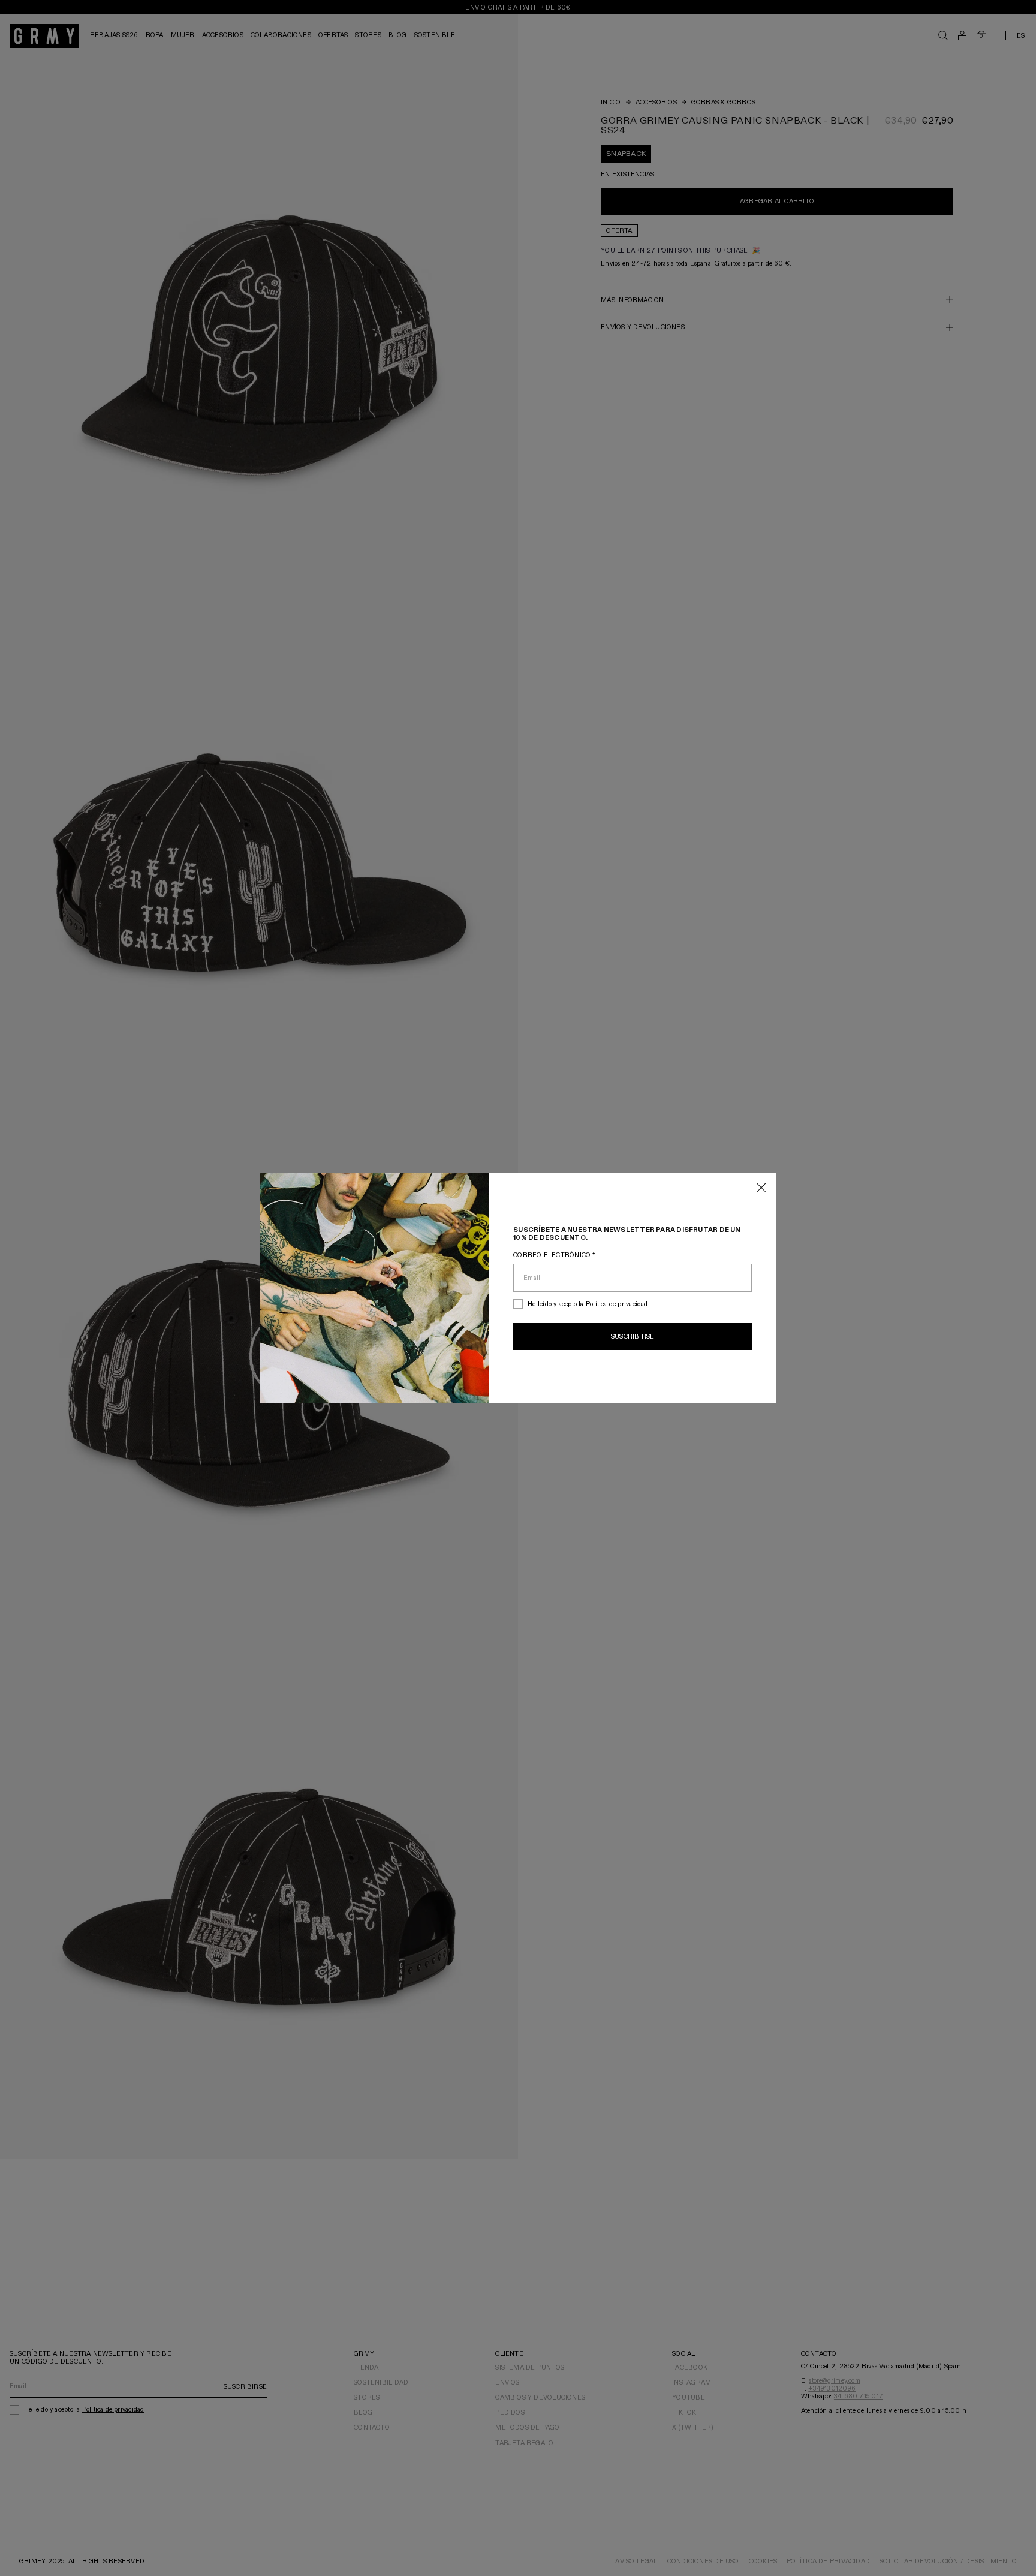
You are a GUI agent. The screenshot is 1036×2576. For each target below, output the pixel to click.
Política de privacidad (617, 1304)
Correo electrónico (554, 1255)
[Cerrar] (761, 1188)
